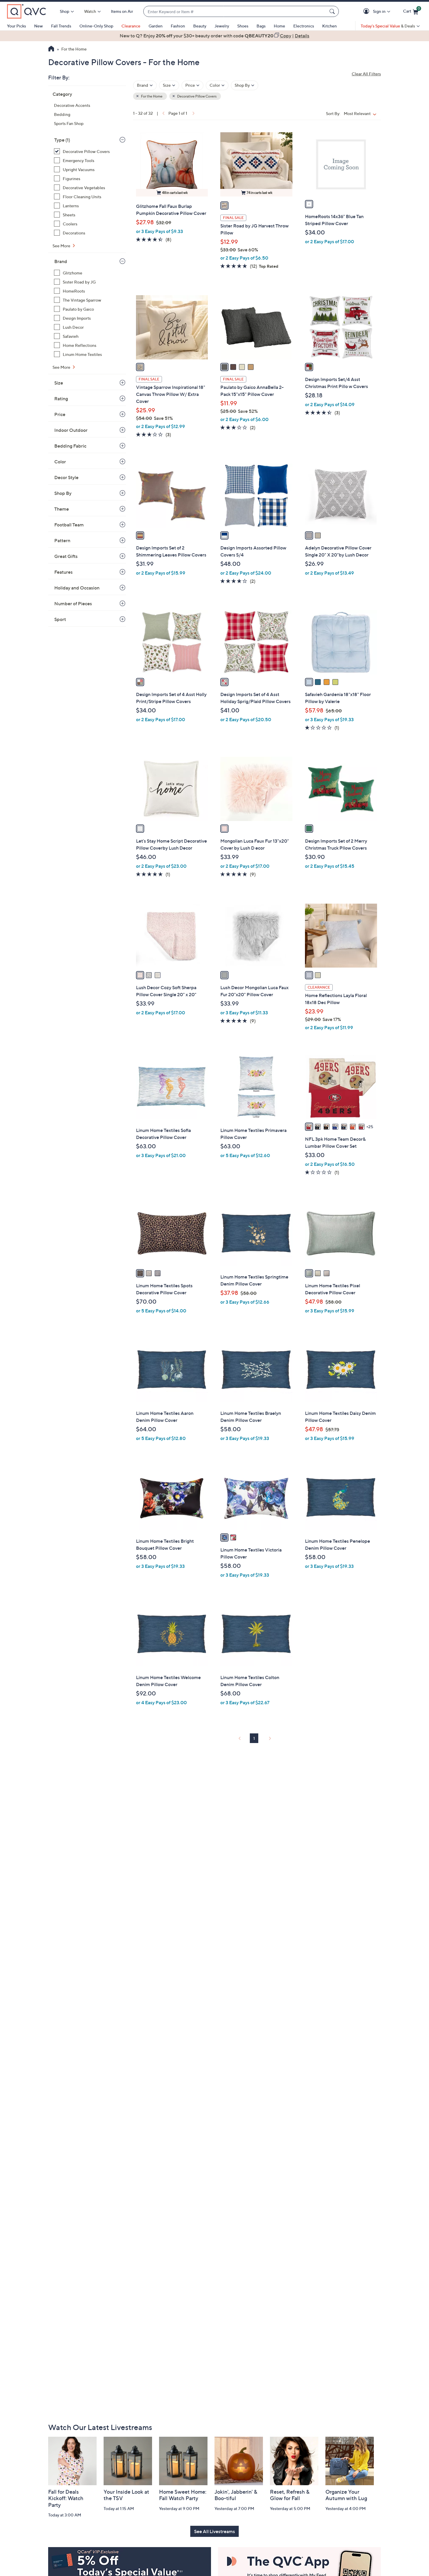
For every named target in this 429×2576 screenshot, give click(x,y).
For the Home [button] (151, 96)
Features (63, 572)
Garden (156, 26)
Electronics (304, 26)
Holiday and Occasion (77, 588)
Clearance (131, 26)
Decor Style (66, 477)
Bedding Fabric (70, 446)
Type (62, 140)
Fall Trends (61, 26)
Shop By (63, 493)
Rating (61, 399)
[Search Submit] (333, 11)
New (39, 26)
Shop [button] (64, 11)
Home (279, 26)
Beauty (200, 26)
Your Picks (16, 26)
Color (60, 462)
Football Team (69, 525)
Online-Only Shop (96, 26)
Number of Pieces (73, 603)
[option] (214, 36)
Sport (60, 619)
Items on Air (122, 11)
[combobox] (235, 12)
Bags (261, 26)
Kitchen (329, 26)
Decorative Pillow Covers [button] (197, 96)
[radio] (224, 206)
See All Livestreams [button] (214, 2531)
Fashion (178, 26)
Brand (61, 261)
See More (62, 246)
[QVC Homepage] (51, 49)
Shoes (243, 26)
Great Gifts (66, 556)
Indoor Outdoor (71, 430)
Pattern (62, 540)
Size (59, 383)
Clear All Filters (366, 74)
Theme (62, 509)
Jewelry (222, 26)
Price (60, 414)
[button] (367, 12)
